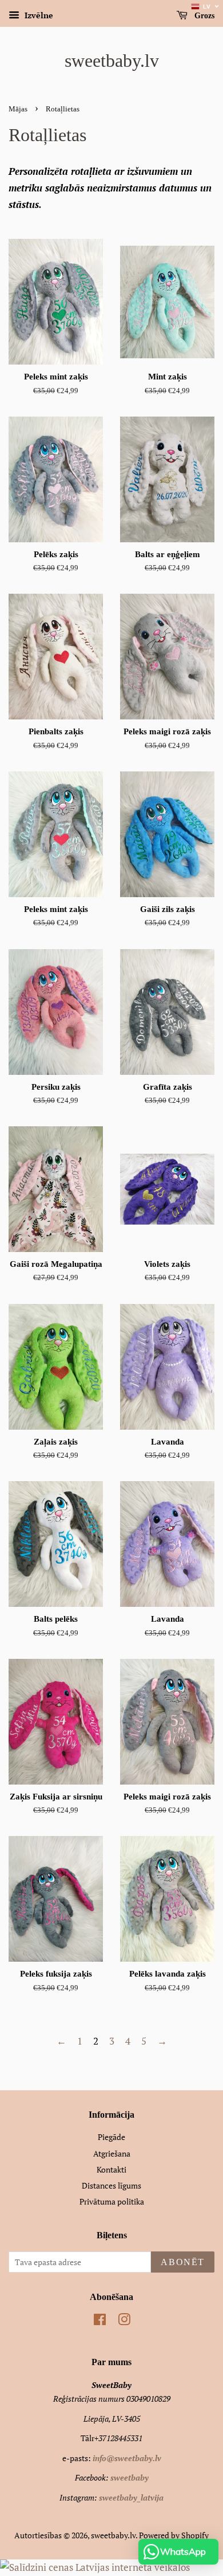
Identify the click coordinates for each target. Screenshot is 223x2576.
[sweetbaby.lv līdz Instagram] (124, 2321)
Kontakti (111, 2169)
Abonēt (183, 2262)
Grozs (203, 16)
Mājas (18, 109)
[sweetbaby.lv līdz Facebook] (100, 2321)
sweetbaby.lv (112, 61)
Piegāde (111, 2137)
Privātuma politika (112, 2201)
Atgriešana (112, 2153)
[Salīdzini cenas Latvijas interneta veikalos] (95, 2567)
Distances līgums (111, 2185)
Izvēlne (38, 15)
